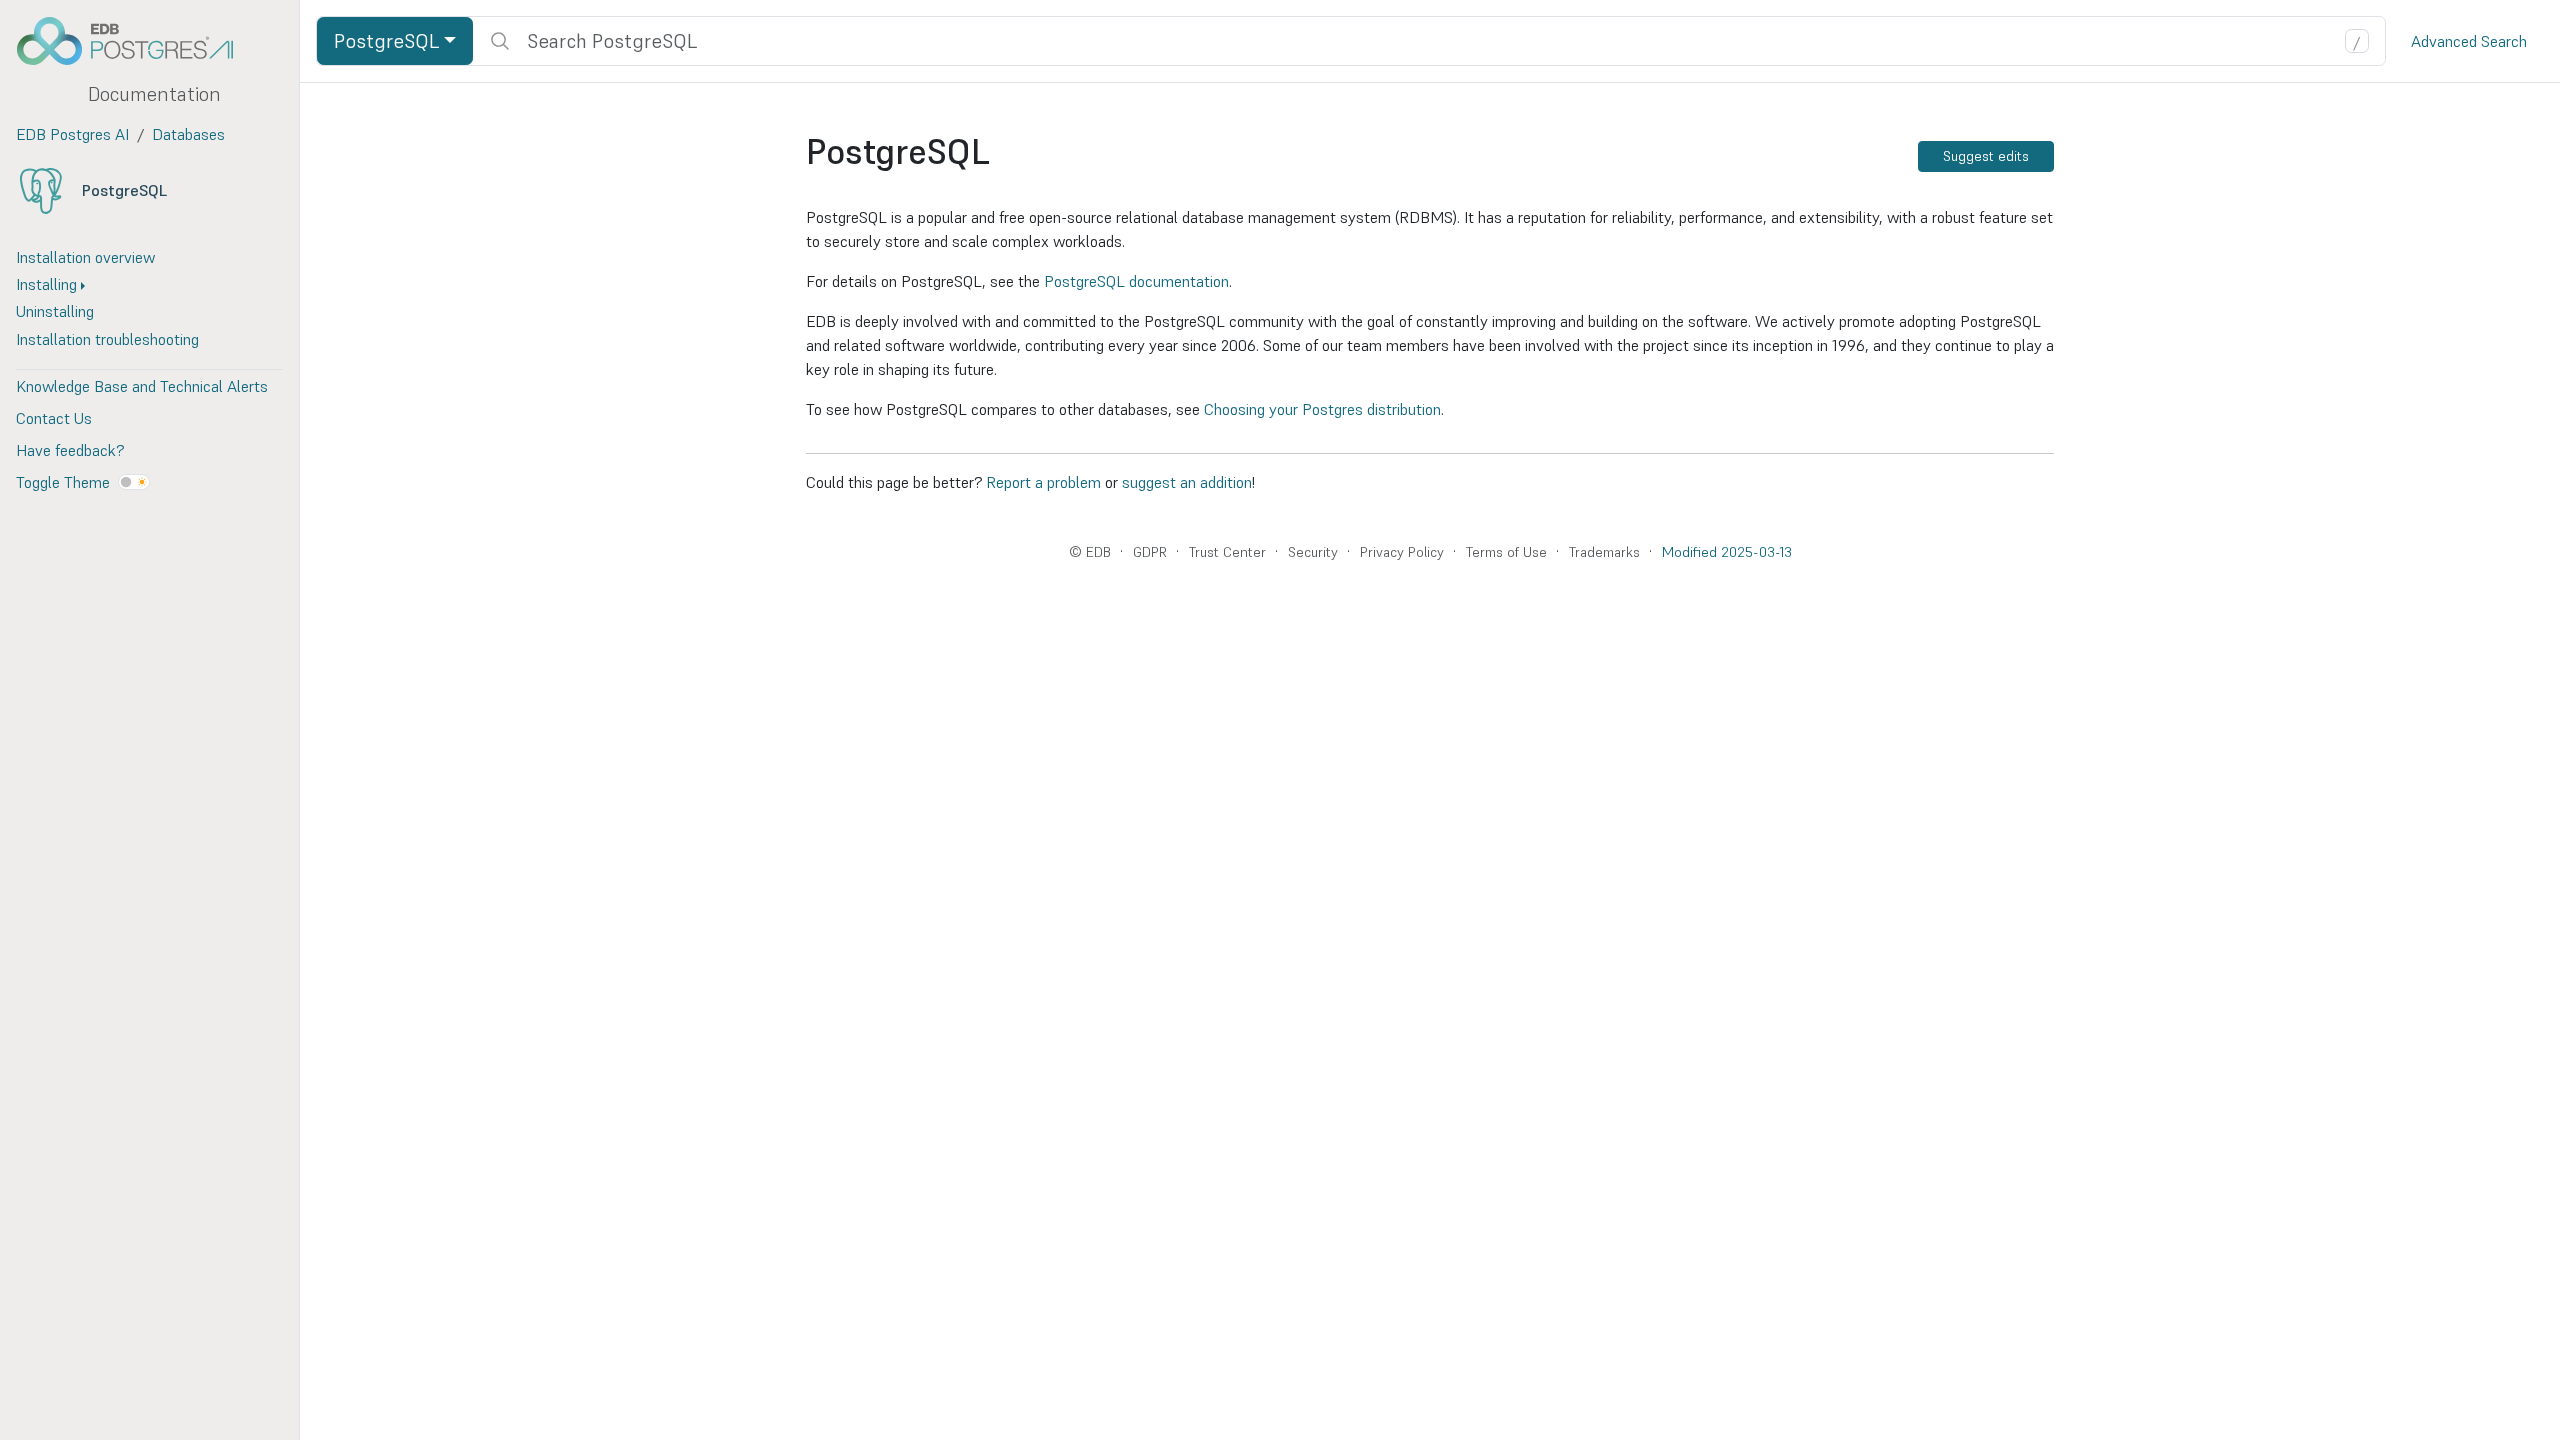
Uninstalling (55, 311)
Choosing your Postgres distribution (1322, 409)
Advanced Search (2469, 41)
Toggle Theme (63, 482)
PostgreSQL (124, 190)
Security (1313, 552)
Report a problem (1043, 482)
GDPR (1150, 552)
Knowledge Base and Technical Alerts (142, 386)
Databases (188, 134)
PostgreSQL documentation (1136, 281)
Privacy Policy (1402, 552)
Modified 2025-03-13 (1727, 552)
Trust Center (1227, 552)
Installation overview (85, 257)
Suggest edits (1986, 156)
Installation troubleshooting (107, 339)
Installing (46, 284)
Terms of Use (1506, 552)
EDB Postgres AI (72, 134)
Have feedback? (70, 450)
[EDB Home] (136, 41)
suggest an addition (1187, 482)
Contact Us (54, 418)
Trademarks (1604, 552)
